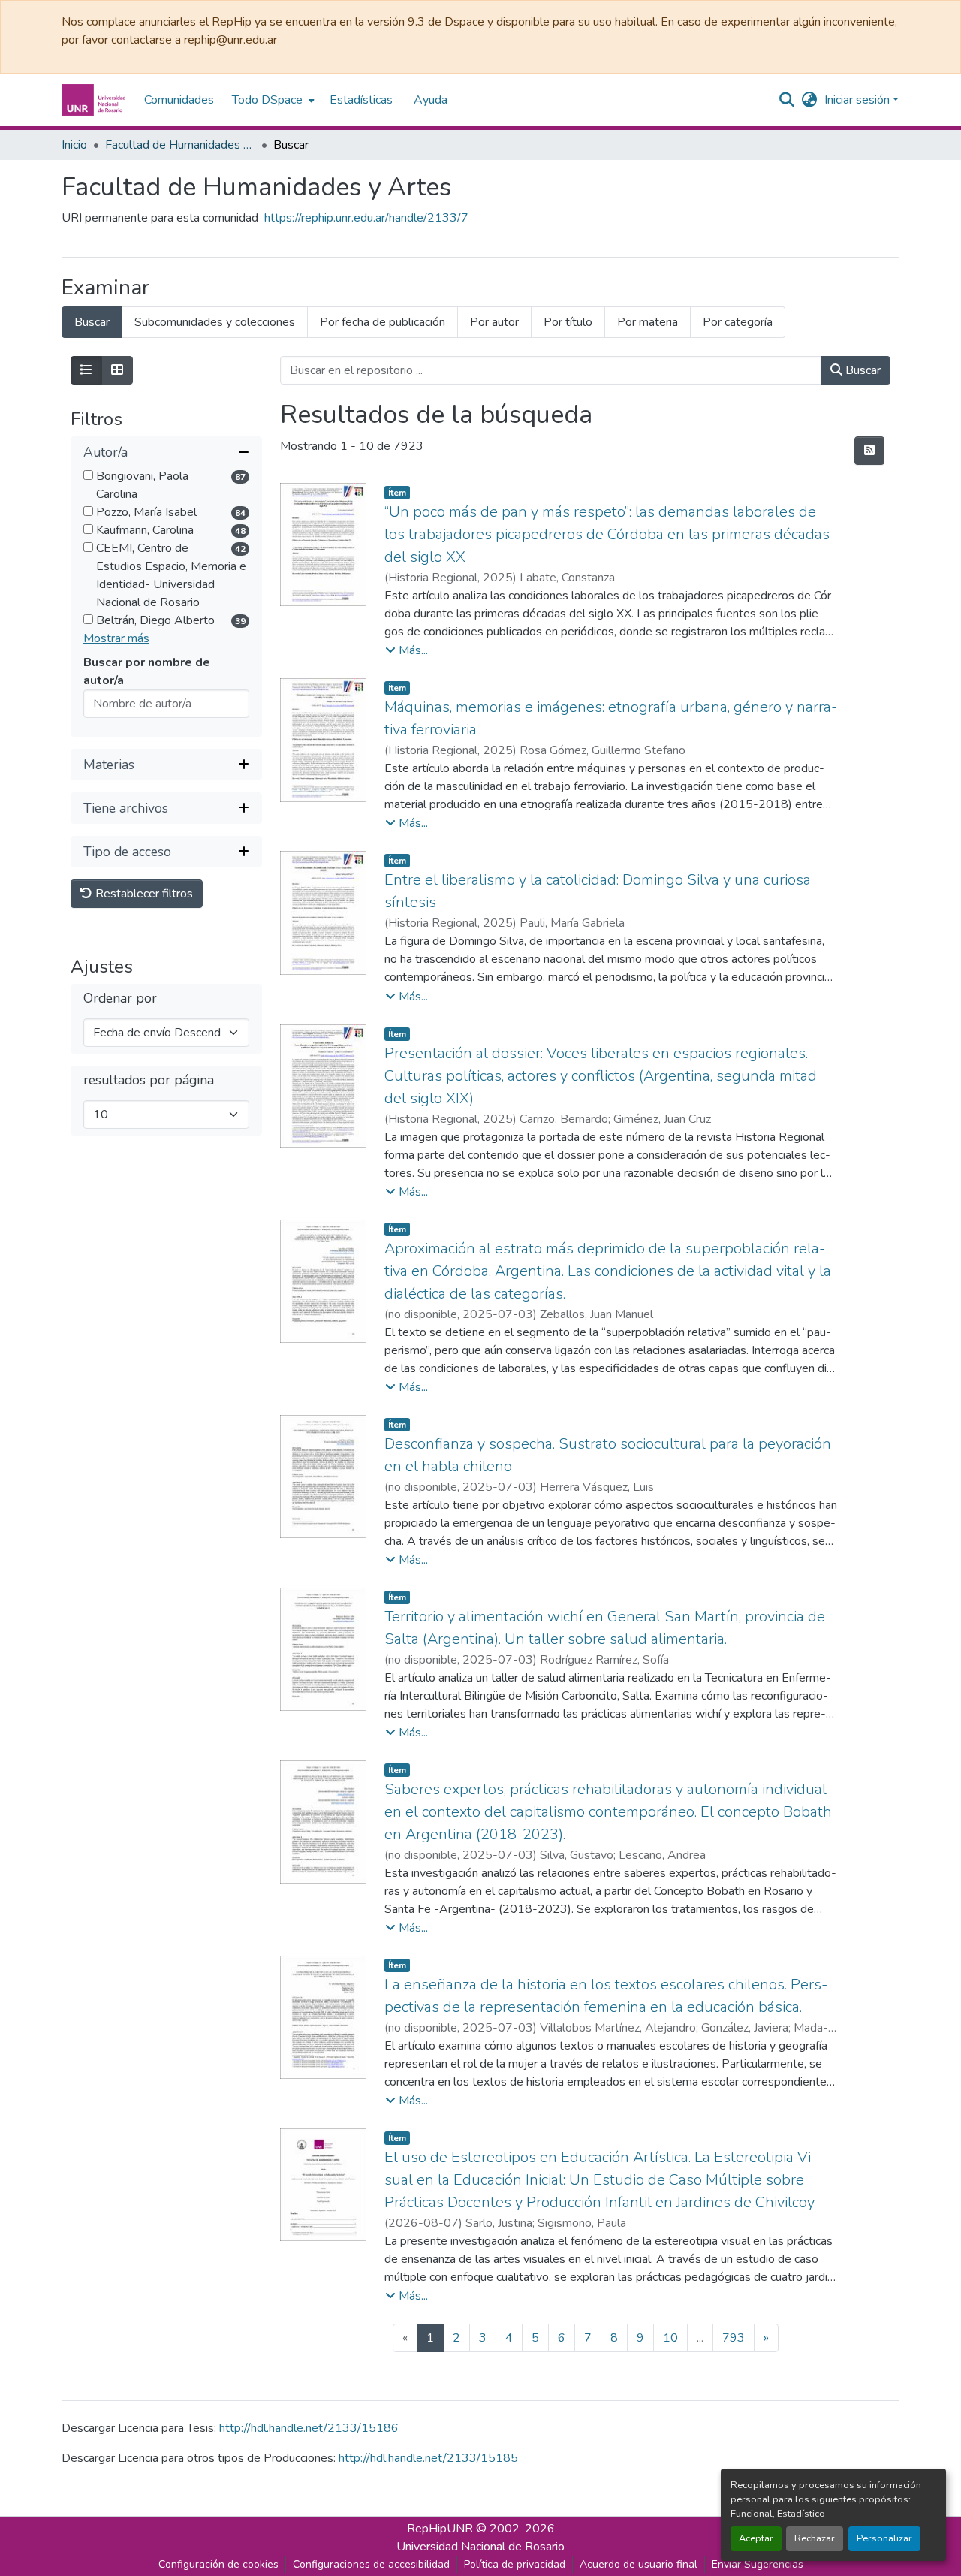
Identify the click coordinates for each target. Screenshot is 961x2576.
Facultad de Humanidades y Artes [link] (180, 145)
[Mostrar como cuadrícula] (117, 370)
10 (670, 2338)
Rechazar (815, 2538)
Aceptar (756, 2538)
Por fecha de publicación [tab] (383, 322)
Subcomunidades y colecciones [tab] (215, 322)
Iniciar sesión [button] (859, 100)
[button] (95, 100)
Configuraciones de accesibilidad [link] (371, 2564)
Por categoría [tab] (738, 322)
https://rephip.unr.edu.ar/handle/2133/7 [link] (366, 218)
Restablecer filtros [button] (143, 894)
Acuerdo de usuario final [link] (639, 2564)
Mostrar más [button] (116, 638)
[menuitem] (272, 100)
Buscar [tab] (92, 322)
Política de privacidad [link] (515, 2564)
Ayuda (431, 100)
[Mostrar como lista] (86, 370)
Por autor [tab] (494, 322)
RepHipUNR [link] (440, 2529)
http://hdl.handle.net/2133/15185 (428, 2458)
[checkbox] (88, 475)
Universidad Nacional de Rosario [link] (480, 2547)
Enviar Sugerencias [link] (758, 2564)
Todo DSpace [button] (267, 100)
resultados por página (149, 1080)
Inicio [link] (74, 145)
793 (734, 2338)
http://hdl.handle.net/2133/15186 (309, 2428)
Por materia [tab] (648, 322)
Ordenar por (120, 998)
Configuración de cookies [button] (218, 2564)
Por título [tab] (568, 322)
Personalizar (884, 2538)
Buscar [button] (862, 370)
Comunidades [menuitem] (179, 100)
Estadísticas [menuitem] (361, 100)
